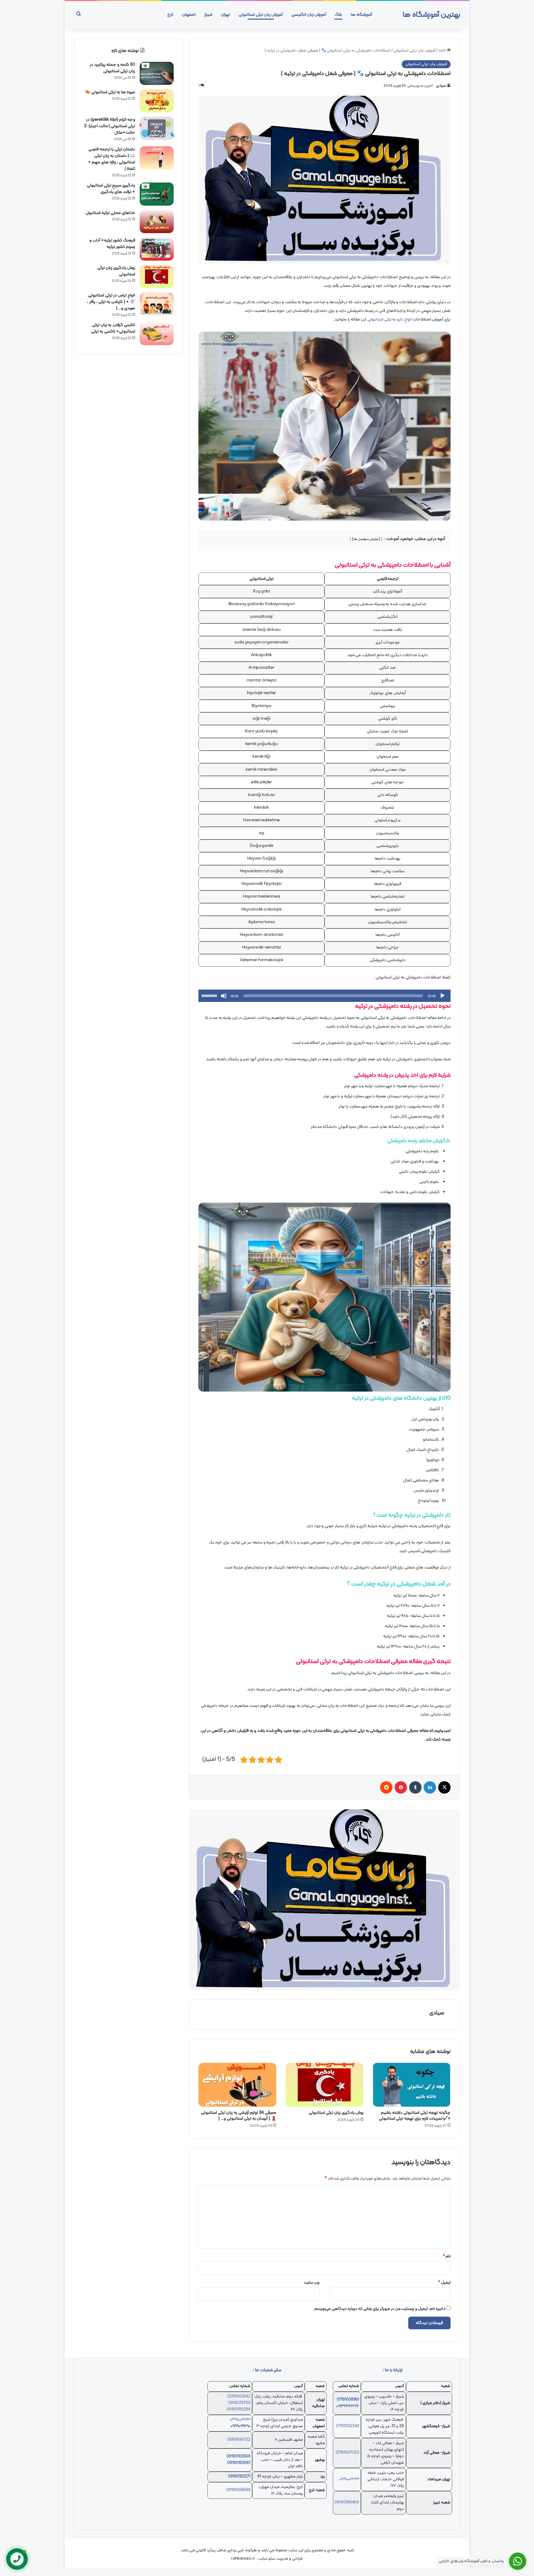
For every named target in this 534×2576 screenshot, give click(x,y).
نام (447, 2256)
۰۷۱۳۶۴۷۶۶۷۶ (348, 2406)
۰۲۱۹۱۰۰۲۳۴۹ (349, 2479)
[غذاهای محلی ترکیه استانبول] (157, 222)
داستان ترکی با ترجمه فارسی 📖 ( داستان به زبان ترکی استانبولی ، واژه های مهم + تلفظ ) (112, 159)
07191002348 (348, 2426)
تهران (225, 15)
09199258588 (238, 2490)
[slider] (210, 995)
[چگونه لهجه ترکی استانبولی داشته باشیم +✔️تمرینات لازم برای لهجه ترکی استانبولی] (412, 2085)
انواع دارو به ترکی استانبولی (389, 319)
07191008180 (348, 2400)
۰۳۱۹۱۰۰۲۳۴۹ (240, 2420)
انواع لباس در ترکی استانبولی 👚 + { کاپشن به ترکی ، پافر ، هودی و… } (111, 302)
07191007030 (347, 2453)
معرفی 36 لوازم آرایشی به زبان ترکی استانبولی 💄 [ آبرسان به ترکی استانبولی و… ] (239, 2116)
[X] (444, 1787)
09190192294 (238, 2410)
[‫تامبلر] (415, 1787)
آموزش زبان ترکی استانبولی (261, 15)
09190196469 (347, 2503)
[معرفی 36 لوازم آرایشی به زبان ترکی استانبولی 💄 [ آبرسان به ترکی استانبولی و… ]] (237, 2085)
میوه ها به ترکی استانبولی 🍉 (110, 92)
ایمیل (444, 2283)
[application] (324, 996)
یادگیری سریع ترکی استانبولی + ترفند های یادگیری (111, 189)
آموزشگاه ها (361, 15)
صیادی (441, 86)
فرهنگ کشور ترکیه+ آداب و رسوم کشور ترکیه (112, 244)
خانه (443, 51)
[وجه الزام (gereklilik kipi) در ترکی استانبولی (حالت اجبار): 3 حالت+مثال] (157, 128)
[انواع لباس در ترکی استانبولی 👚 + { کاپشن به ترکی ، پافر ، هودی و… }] (157, 304)
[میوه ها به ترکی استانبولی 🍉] (157, 101)
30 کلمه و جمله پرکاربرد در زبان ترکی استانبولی (112, 68)
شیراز (208, 15)
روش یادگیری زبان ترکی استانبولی (336, 2113)
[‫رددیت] (386, 1787)
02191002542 (239, 2397)
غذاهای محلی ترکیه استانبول (110, 213)
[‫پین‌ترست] (401, 1787)
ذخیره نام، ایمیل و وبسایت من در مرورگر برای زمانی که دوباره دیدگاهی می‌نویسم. (379, 2309)
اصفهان (189, 15)
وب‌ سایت (312, 2283)
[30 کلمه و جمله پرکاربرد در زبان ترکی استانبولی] (157, 73)
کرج (170, 15)
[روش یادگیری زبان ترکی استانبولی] (324, 2085)
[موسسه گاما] (324, 1900)
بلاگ (338, 15)
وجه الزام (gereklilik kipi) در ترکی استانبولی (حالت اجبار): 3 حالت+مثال (110, 126)
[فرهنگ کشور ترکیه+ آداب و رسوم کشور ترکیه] (157, 249)
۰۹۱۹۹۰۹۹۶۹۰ (240, 2426)
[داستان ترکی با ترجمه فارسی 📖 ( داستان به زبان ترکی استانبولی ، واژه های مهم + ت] (157, 158)
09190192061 (239, 2463)
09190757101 (239, 2403)
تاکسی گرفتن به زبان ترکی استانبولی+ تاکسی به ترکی (113, 328)
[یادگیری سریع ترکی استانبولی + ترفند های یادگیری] (157, 194)
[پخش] (443, 996)
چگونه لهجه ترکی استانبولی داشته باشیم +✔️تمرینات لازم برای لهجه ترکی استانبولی (415, 2116)
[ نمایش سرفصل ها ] (366, 539)
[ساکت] (224, 996)
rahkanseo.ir (243, 2559)
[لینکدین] (430, 1787)
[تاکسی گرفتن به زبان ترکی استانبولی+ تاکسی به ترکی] (157, 334)
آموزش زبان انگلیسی (309, 15)
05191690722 (239, 2440)
